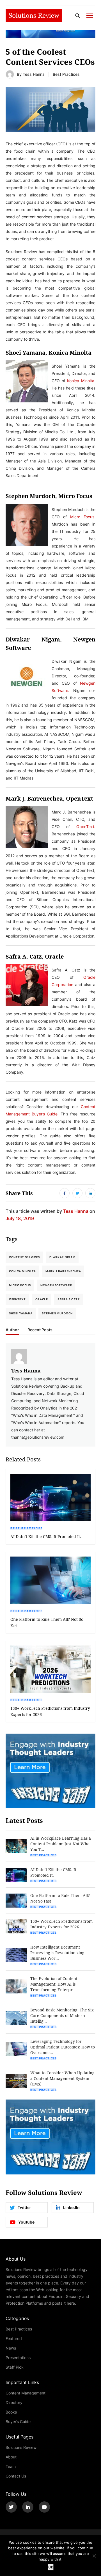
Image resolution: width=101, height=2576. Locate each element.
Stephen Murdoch (57, 1313)
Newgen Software (56, 1285)
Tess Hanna (34, 74)
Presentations (18, 2358)
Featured (14, 2338)
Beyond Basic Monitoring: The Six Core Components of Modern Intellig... (62, 2015)
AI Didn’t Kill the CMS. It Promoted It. (46, 1536)
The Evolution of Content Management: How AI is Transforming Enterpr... (54, 1984)
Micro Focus (20, 1285)
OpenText (17, 1299)
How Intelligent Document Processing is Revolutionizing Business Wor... (57, 1953)
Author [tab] (12, 1330)
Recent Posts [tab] (40, 1330)
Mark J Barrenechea (63, 1271)
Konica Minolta (22, 1271)
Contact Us (16, 2476)
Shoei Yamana (21, 1313)
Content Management (26, 2393)
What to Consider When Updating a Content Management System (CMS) (62, 2078)
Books (11, 2412)
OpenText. (86, 827)
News (11, 2348)
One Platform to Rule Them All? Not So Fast (47, 1622)
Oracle (42, 1299)
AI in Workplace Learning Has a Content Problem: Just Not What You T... (61, 1844)
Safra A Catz (69, 1299)
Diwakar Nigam (62, 1257)
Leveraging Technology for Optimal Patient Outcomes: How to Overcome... (63, 2047)
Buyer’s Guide (18, 2422)
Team (11, 2466)
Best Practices (66, 74)
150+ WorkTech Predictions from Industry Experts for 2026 (50, 1711)
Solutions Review (21, 2447)
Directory (14, 2402)
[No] (94, 2556)
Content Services (24, 1257)
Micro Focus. (83, 517)
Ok (51, 2567)
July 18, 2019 (20, 1218)
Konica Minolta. (81, 381)
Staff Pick (15, 2367)
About (11, 2457)
